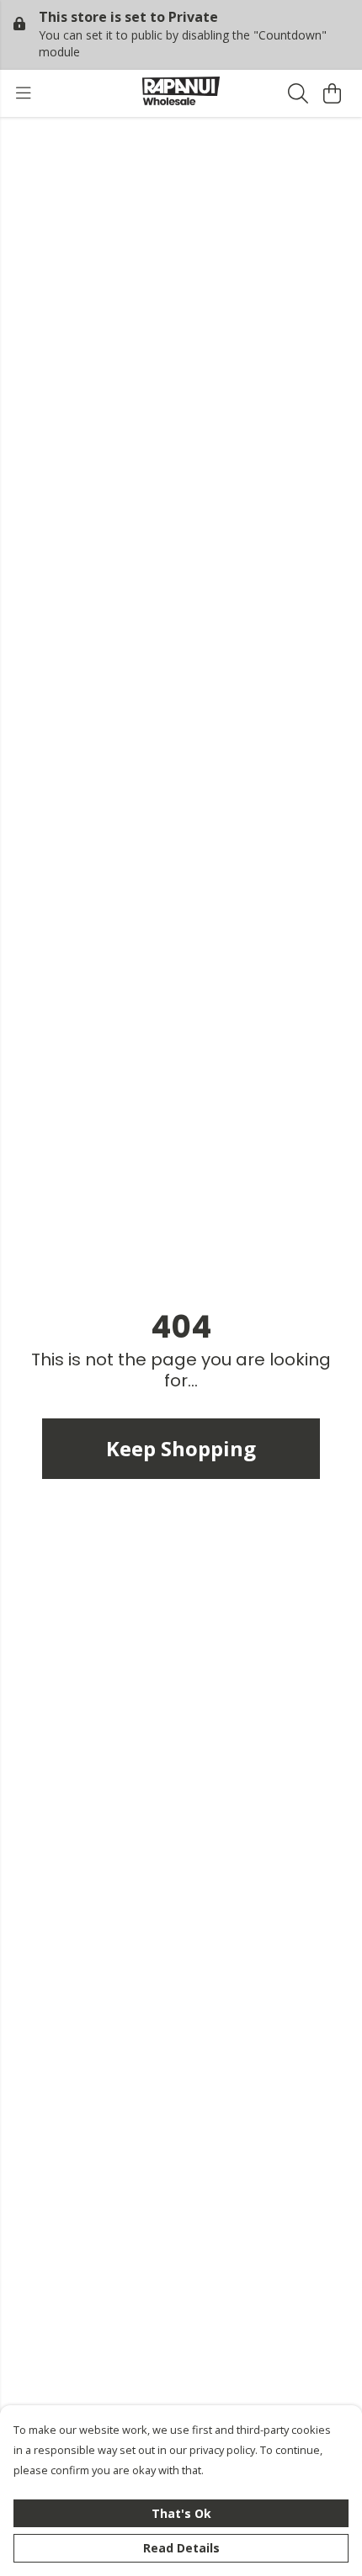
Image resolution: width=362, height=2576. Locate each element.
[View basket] (332, 93)
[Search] (298, 93)
